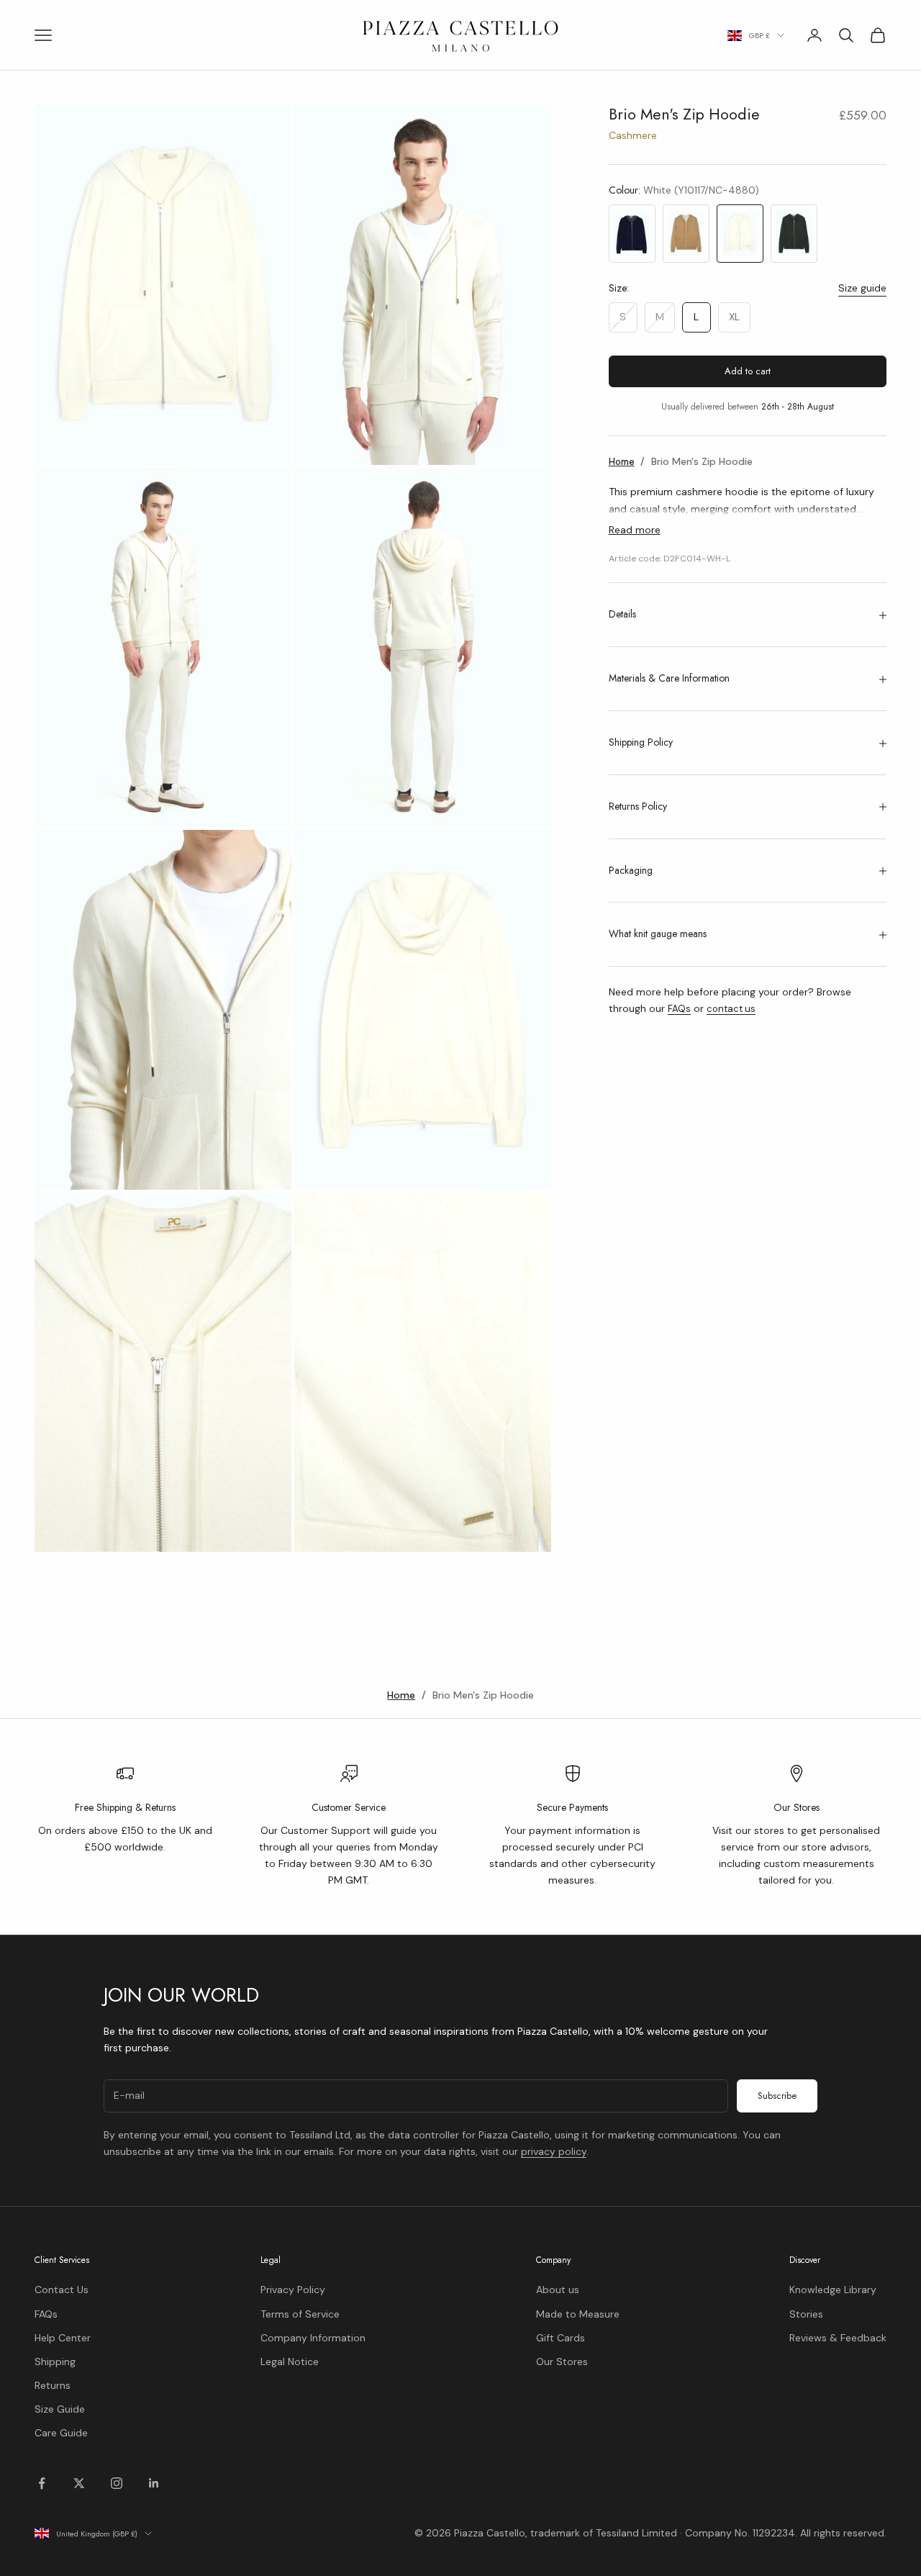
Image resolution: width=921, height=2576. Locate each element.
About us (558, 2290)
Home (622, 462)
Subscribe (777, 2096)
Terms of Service (300, 2314)
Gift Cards (561, 2338)
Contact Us (62, 2290)
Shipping (55, 2362)
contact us (731, 1009)
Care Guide (61, 2433)
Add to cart (748, 372)
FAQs (679, 1009)
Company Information (313, 2338)
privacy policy (554, 2151)
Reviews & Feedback (838, 2338)
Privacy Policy (293, 2290)
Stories (806, 2314)
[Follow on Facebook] (42, 2483)
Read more (635, 530)
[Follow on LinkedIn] (154, 2483)
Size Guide (60, 2409)
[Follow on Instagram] (117, 2483)
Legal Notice (290, 2362)
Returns (53, 2385)
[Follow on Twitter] (79, 2483)
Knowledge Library (833, 2290)
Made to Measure (578, 2314)
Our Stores (562, 2362)
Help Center (63, 2338)
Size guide (862, 288)
